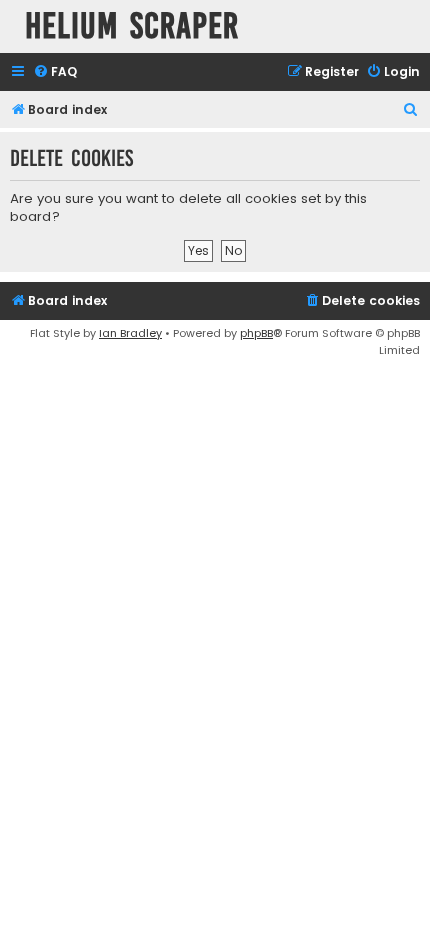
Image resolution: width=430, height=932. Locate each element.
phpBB (256, 333)
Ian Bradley (130, 333)
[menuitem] (55, 72)
